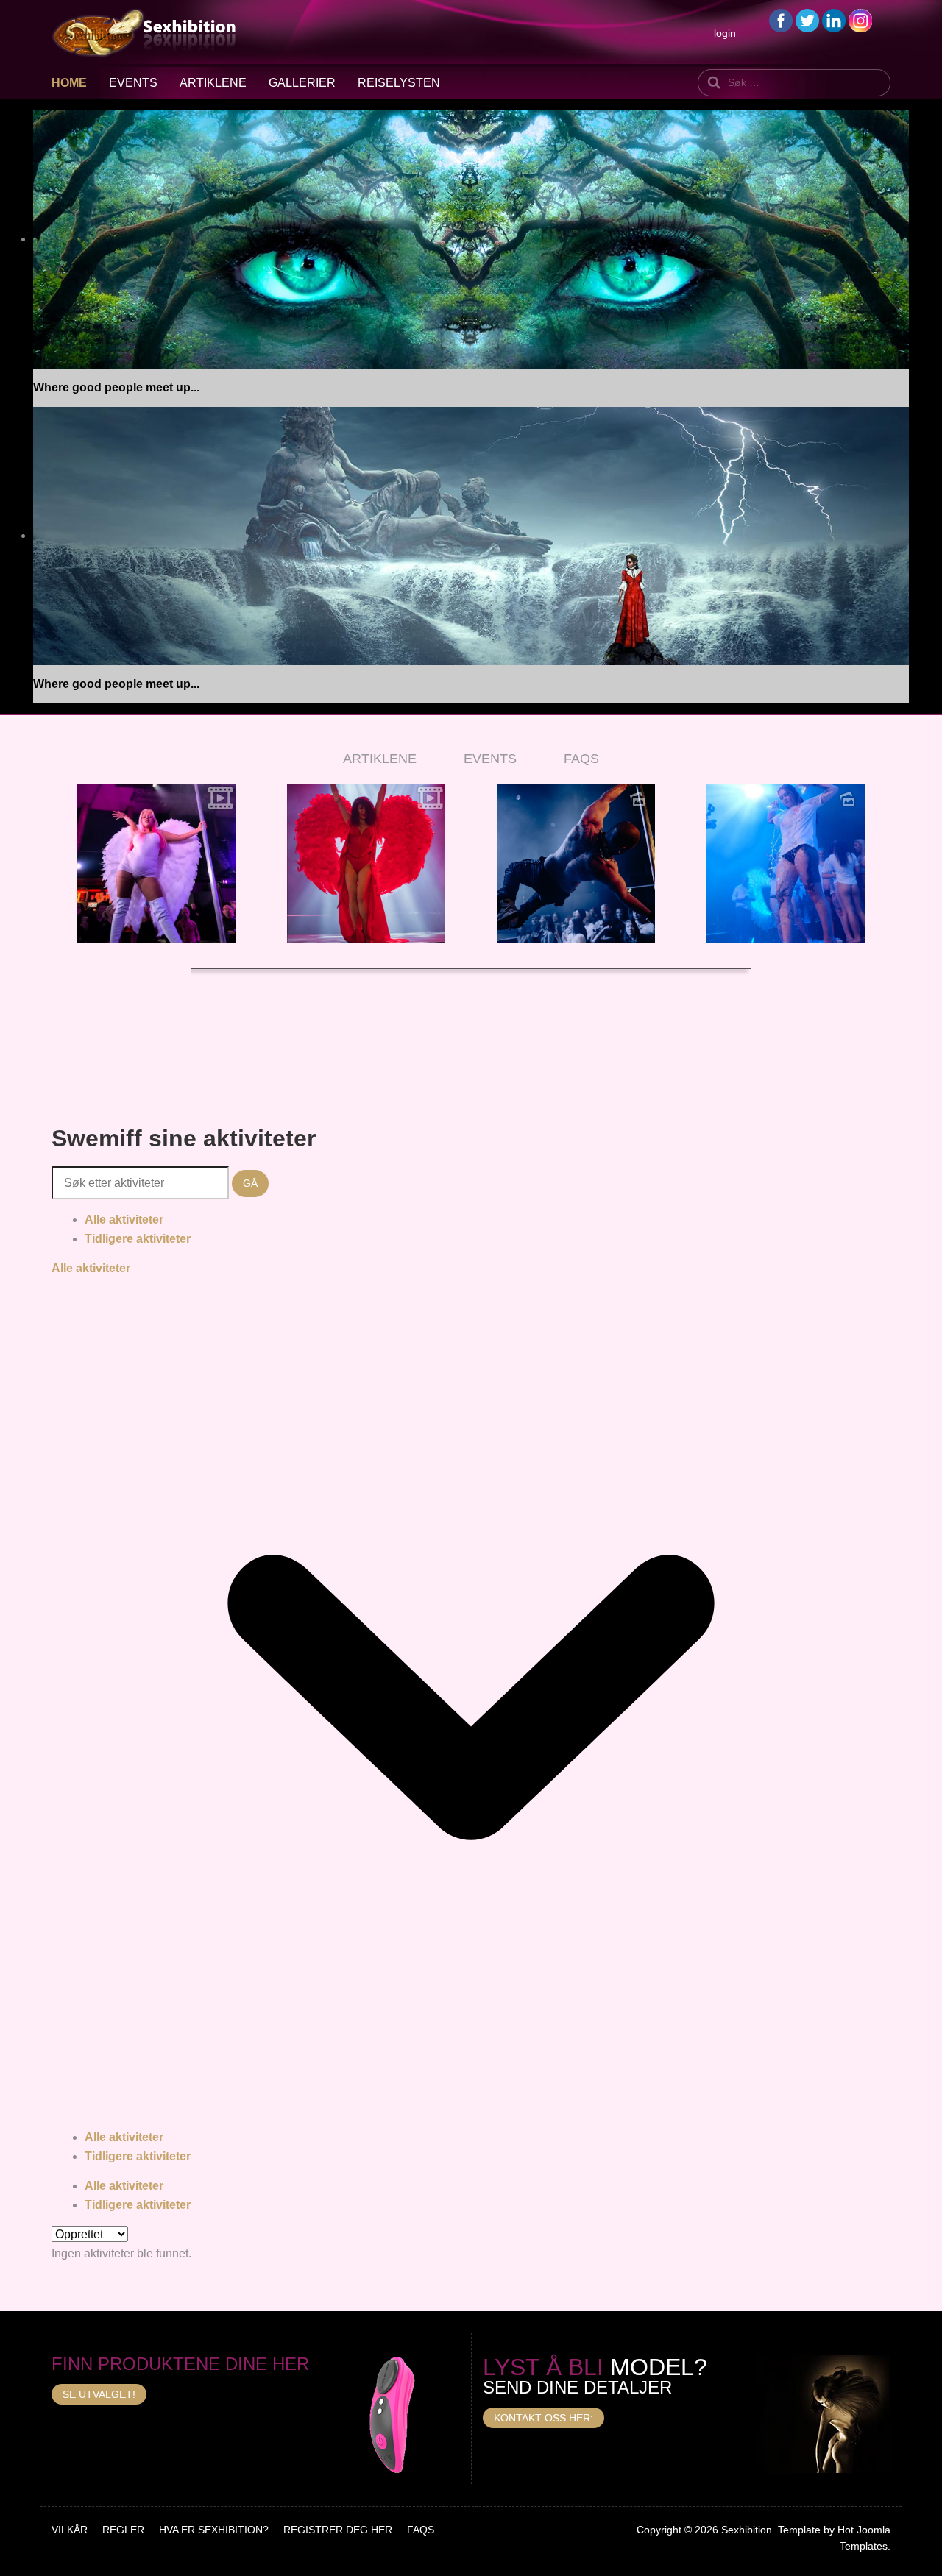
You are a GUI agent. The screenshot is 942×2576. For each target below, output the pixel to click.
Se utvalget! (99, 2394)
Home (69, 83)
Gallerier (302, 83)
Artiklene (213, 83)
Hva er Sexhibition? (214, 2530)
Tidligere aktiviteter (138, 1239)
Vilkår (70, 2530)
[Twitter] (807, 19)
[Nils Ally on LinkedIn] (834, 19)
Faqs (421, 2530)
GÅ (250, 1183)
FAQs (581, 759)
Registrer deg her (338, 2530)
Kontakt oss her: (543, 2418)
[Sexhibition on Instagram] (860, 19)
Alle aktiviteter (124, 1220)
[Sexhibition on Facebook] (781, 19)
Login (725, 33)
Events (133, 83)
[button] (70, 879)
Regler (123, 2530)
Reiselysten (399, 83)
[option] (156, 863)
